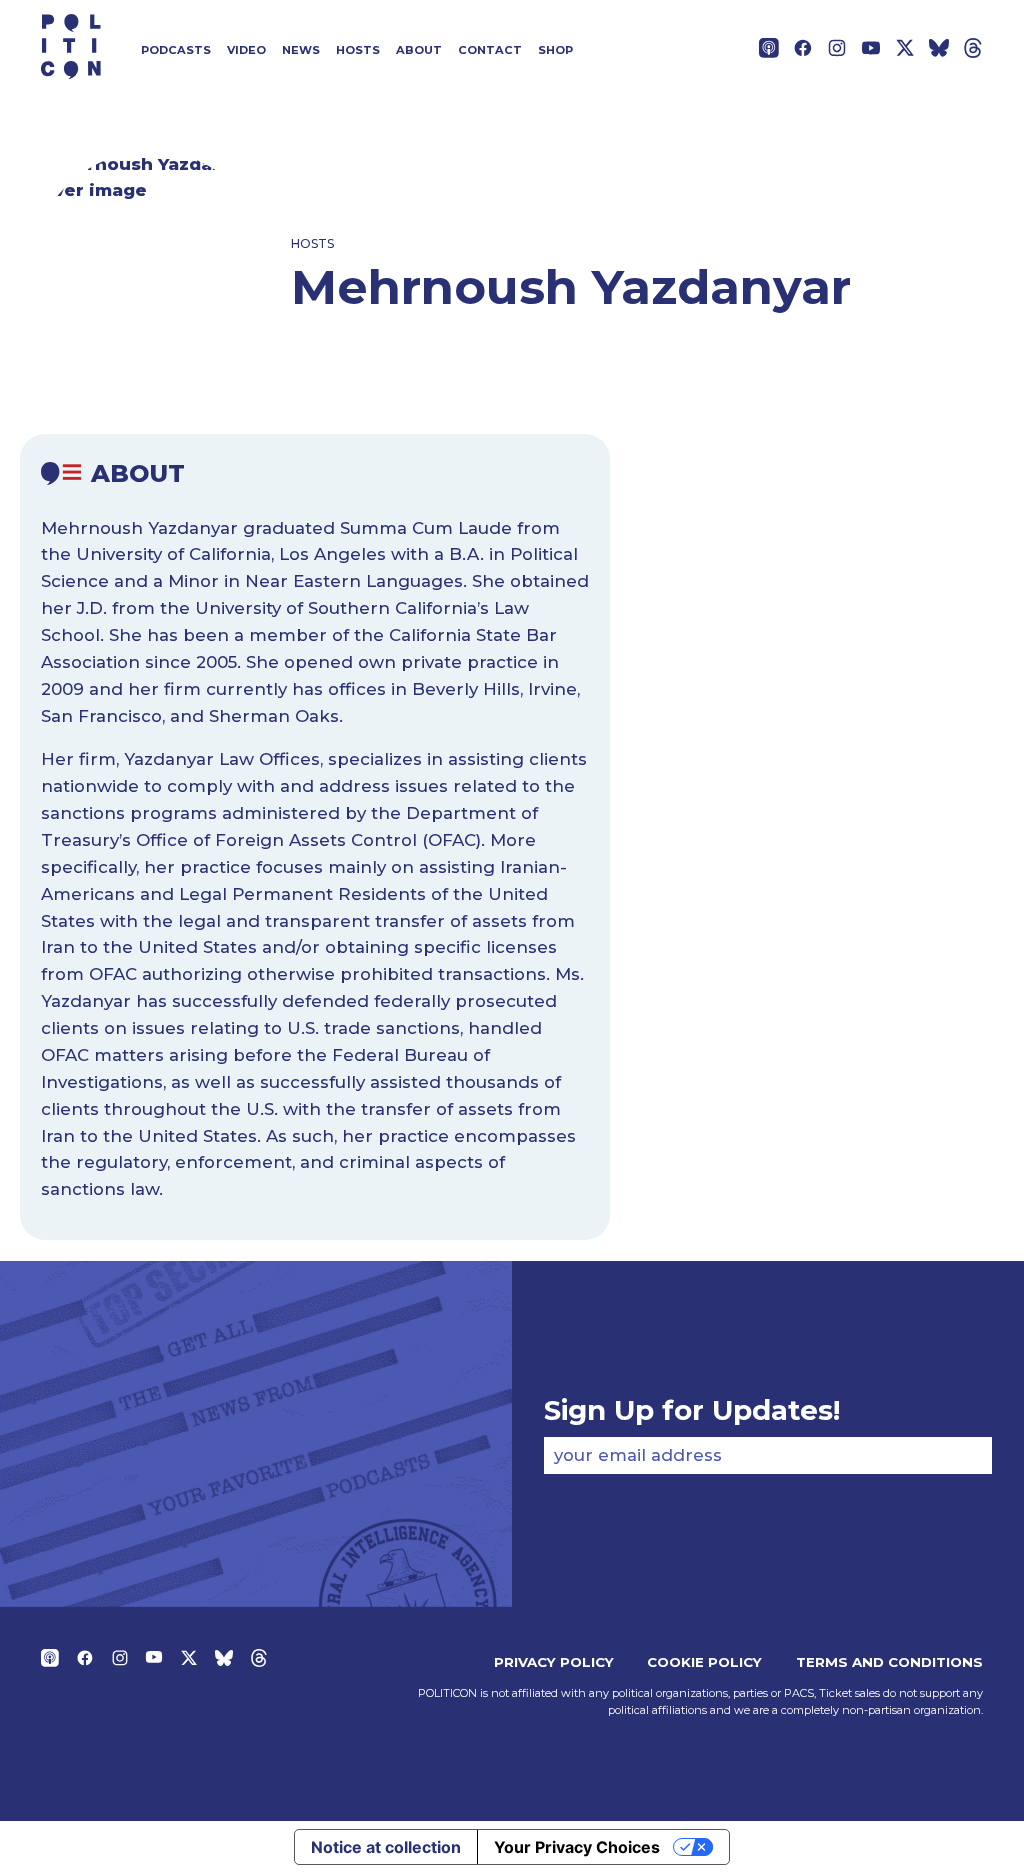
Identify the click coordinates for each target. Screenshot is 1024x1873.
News (301, 50)
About (419, 50)
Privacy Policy (554, 1662)
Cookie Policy (704, 1662)
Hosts (358, 50)
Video (246, 50)
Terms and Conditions (889, 1662)
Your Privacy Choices (577, 1847)
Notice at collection (386, 1847)
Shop (555, 50)
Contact (490, 50)
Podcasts (176, 50)
